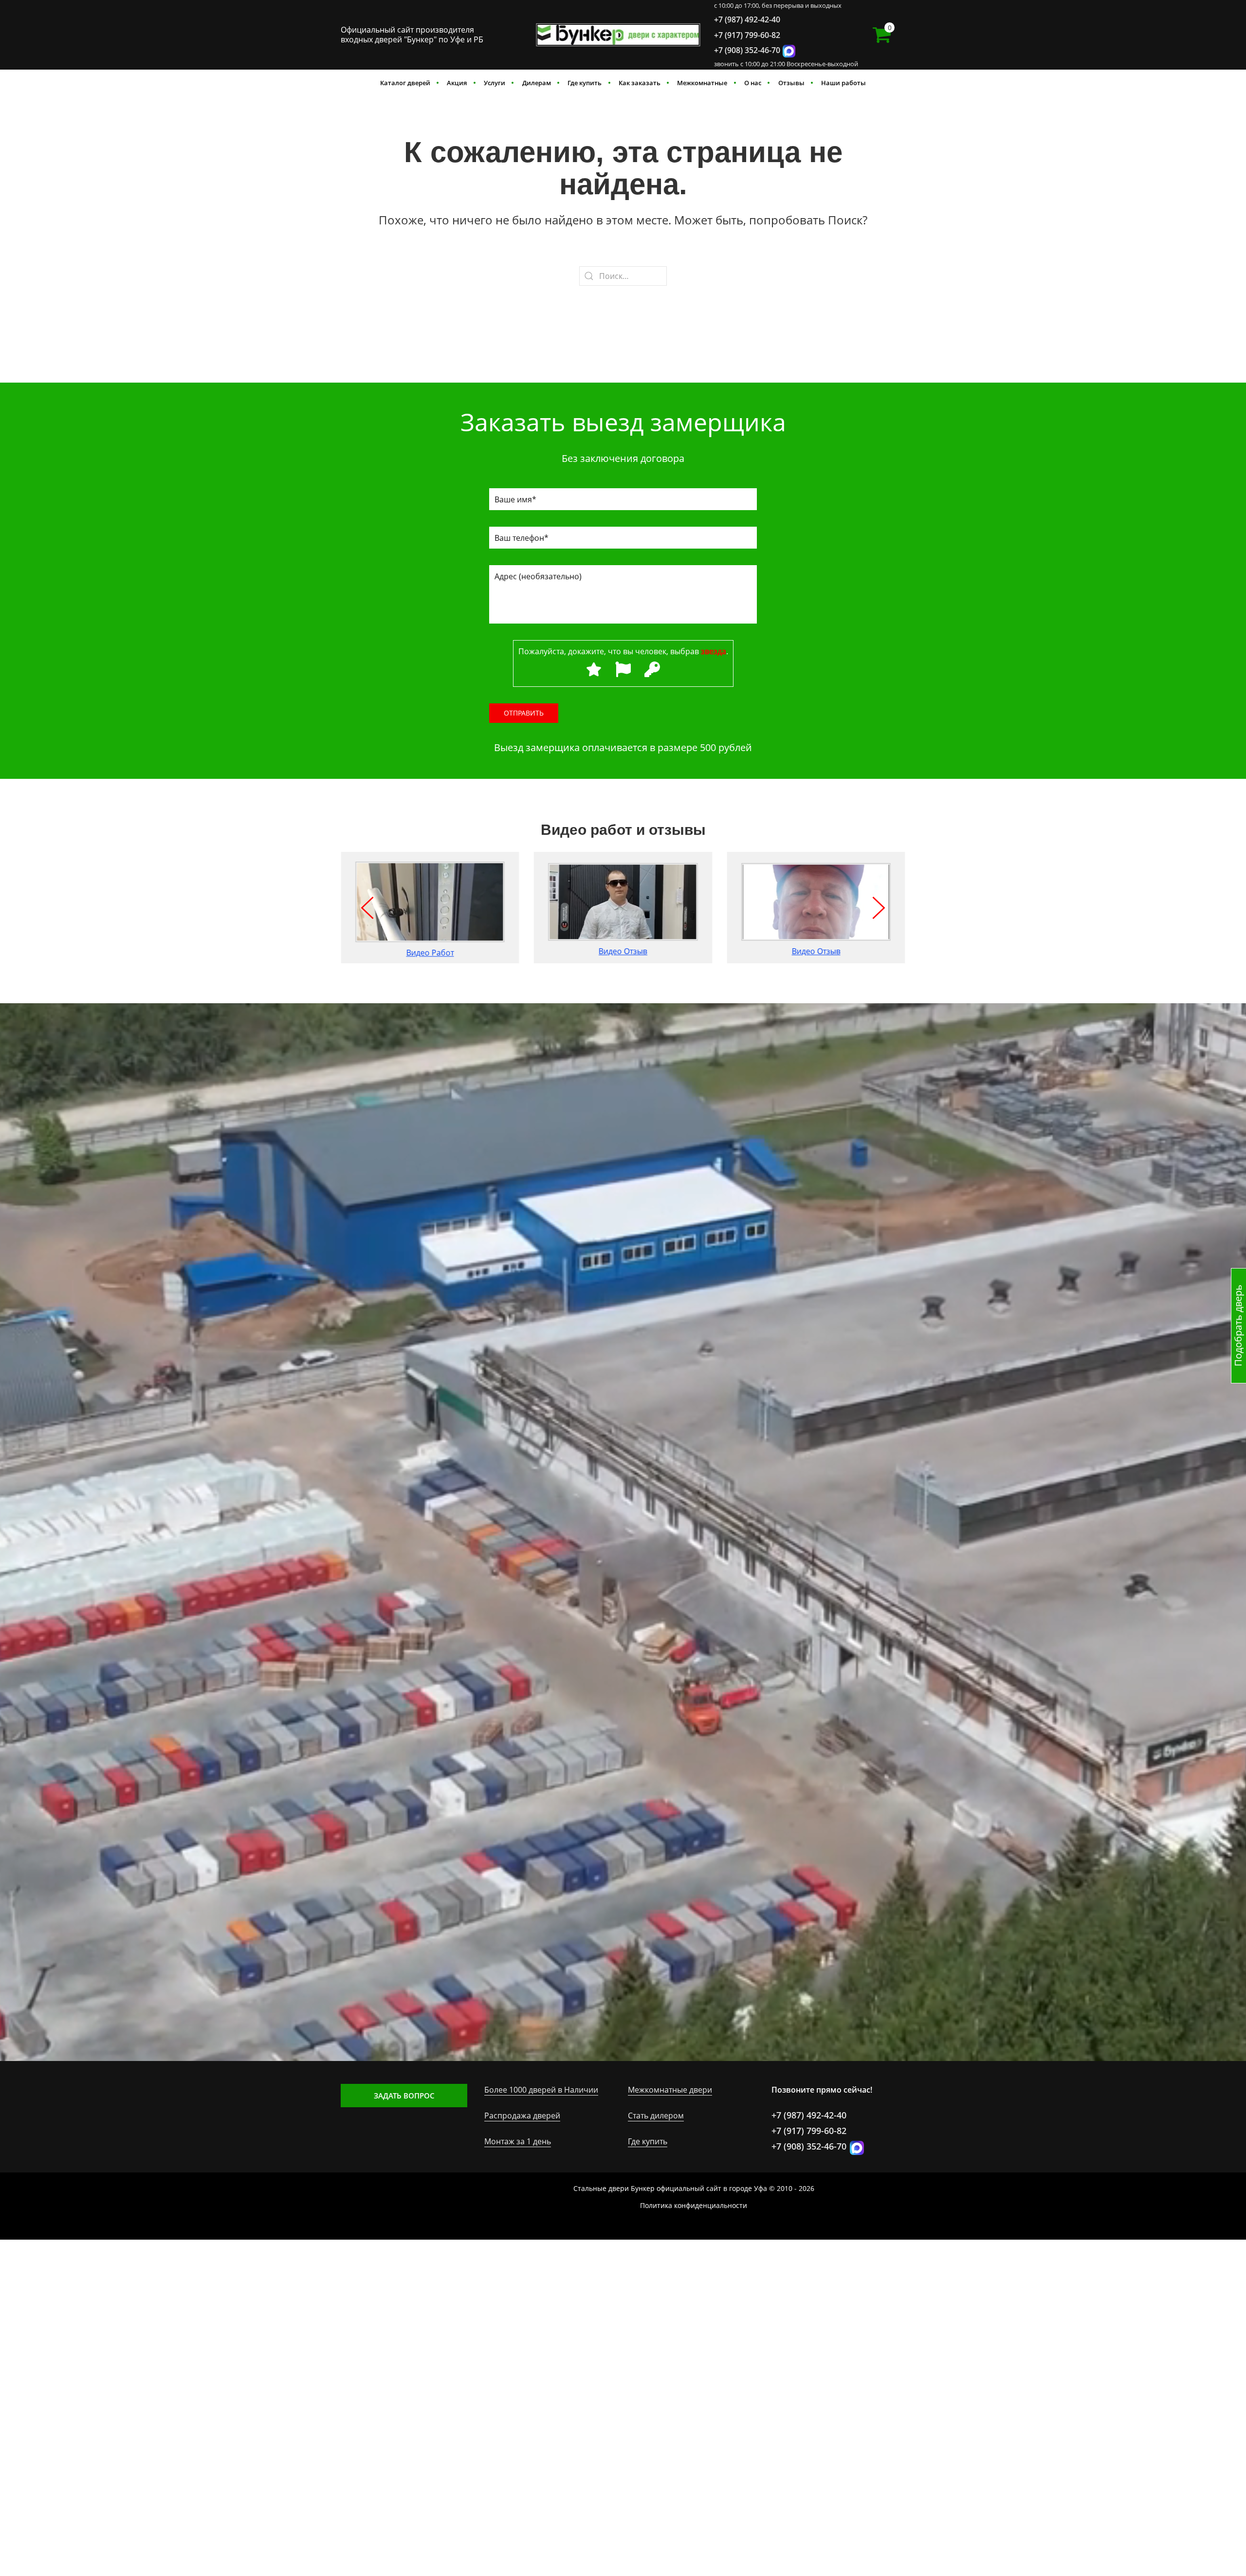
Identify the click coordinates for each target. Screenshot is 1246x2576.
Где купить (585, 83)
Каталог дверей (405, 83)
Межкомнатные (702, 83)
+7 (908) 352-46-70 (747, 50)
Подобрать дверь (1238, 1325)
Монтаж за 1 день (518, 2141)
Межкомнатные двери (670, 2090)
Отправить (524, 713)
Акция (457, 83)
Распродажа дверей (522, 2116)
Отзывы (791, 83)
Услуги (495, 83)
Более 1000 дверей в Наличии (541, 2090)
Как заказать (640, 83)
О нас (753, 83)
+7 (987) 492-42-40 (747, 19)
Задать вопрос (404, 2096)
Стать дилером (656, 2116)
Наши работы (843, 83)
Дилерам (537, 83)
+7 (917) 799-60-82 (747, 35)
